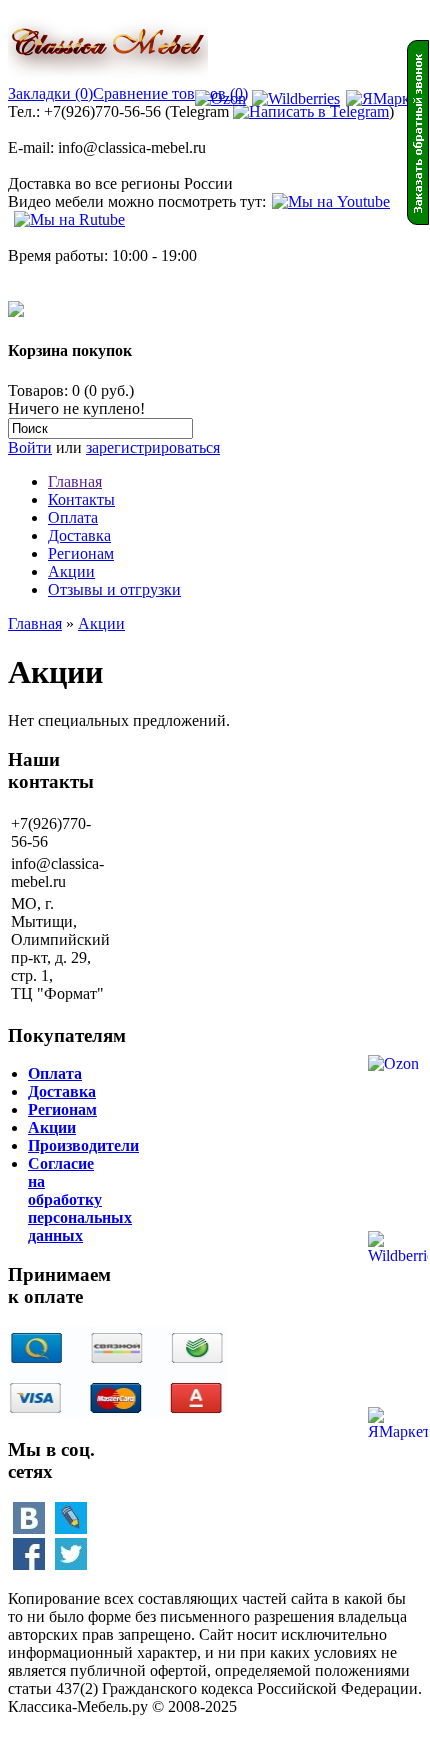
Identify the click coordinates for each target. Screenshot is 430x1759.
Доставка (79, 535)
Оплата (73, 517)
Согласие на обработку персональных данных (80, 1199)
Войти (30, 447)
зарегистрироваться (153, 447)
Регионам (81, 553)
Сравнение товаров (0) (170, 93)
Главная (75, 481)
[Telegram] (311, 111)
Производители (83, 1145)
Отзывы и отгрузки (114, 589)
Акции (71, 571)
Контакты (81, 499)
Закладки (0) (50, 93)
